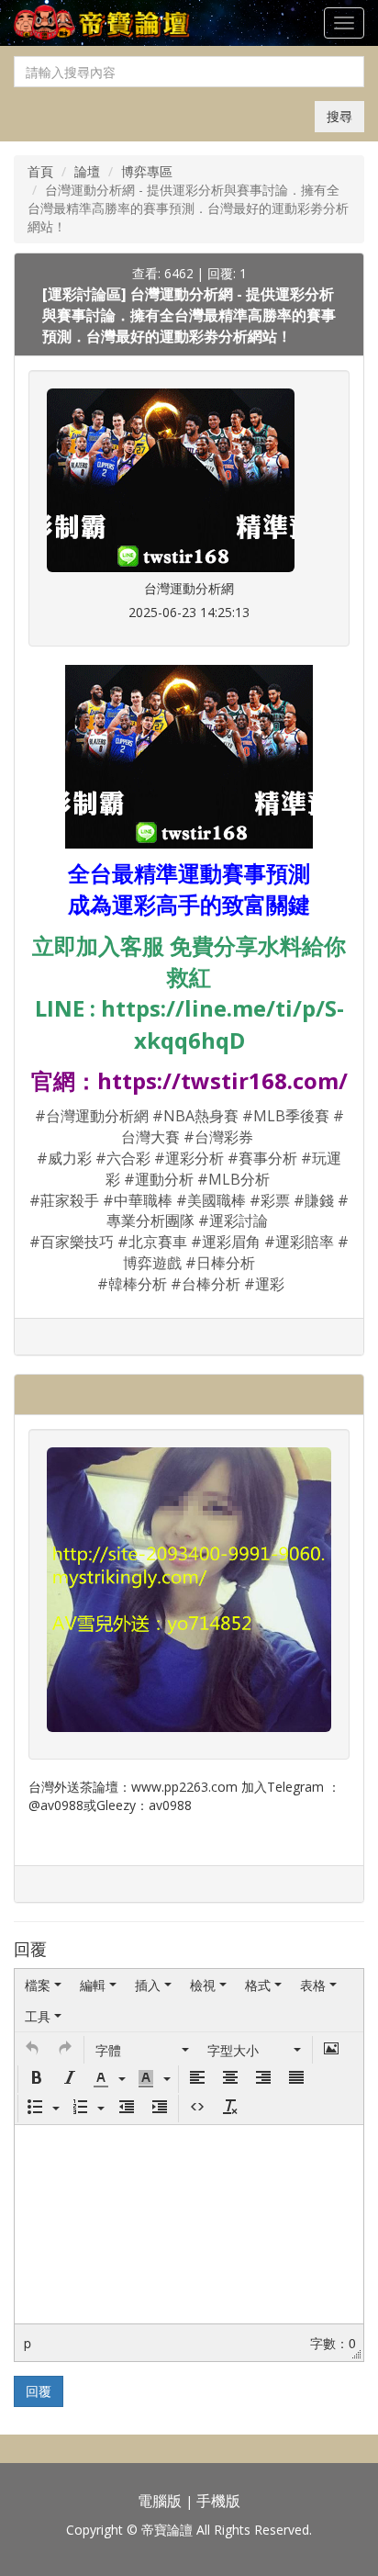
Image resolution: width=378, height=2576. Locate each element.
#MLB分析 (233, 1179)
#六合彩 (123, 1158)
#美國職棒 (211, 1200)
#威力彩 (64, 1158)
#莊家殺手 (64, 1200)
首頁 (40, 171)
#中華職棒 (138, 1200)
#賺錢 (314, 1200)
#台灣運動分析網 (92, 1116)
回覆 (39, 2391)
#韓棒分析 (132, 1284)
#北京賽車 (152, 1242)
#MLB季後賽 (286, 1116)
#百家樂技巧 (72, 1242)
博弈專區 (147, 171)
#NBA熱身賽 (195, 1116)
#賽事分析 (262, 1158)
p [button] (28, 2343)
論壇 (87, 171)
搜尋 (339, 116)
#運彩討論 (233, 1221)
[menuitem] (43, 1985)
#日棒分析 (220, 1263)
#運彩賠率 (299, 1242)
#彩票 (270, 1200)
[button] (32, 2050)
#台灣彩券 (218, 1137)
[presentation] (43, 1985)
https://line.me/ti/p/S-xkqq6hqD (222, 1024)
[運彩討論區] (86, 294)
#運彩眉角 (226, 1242)
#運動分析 (159, 1179)
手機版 (218, 2501)
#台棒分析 (206, 1284)
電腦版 (160, 2501)
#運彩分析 (189, 1158)
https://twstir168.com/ (222, 1080)
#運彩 (264, 1284)
